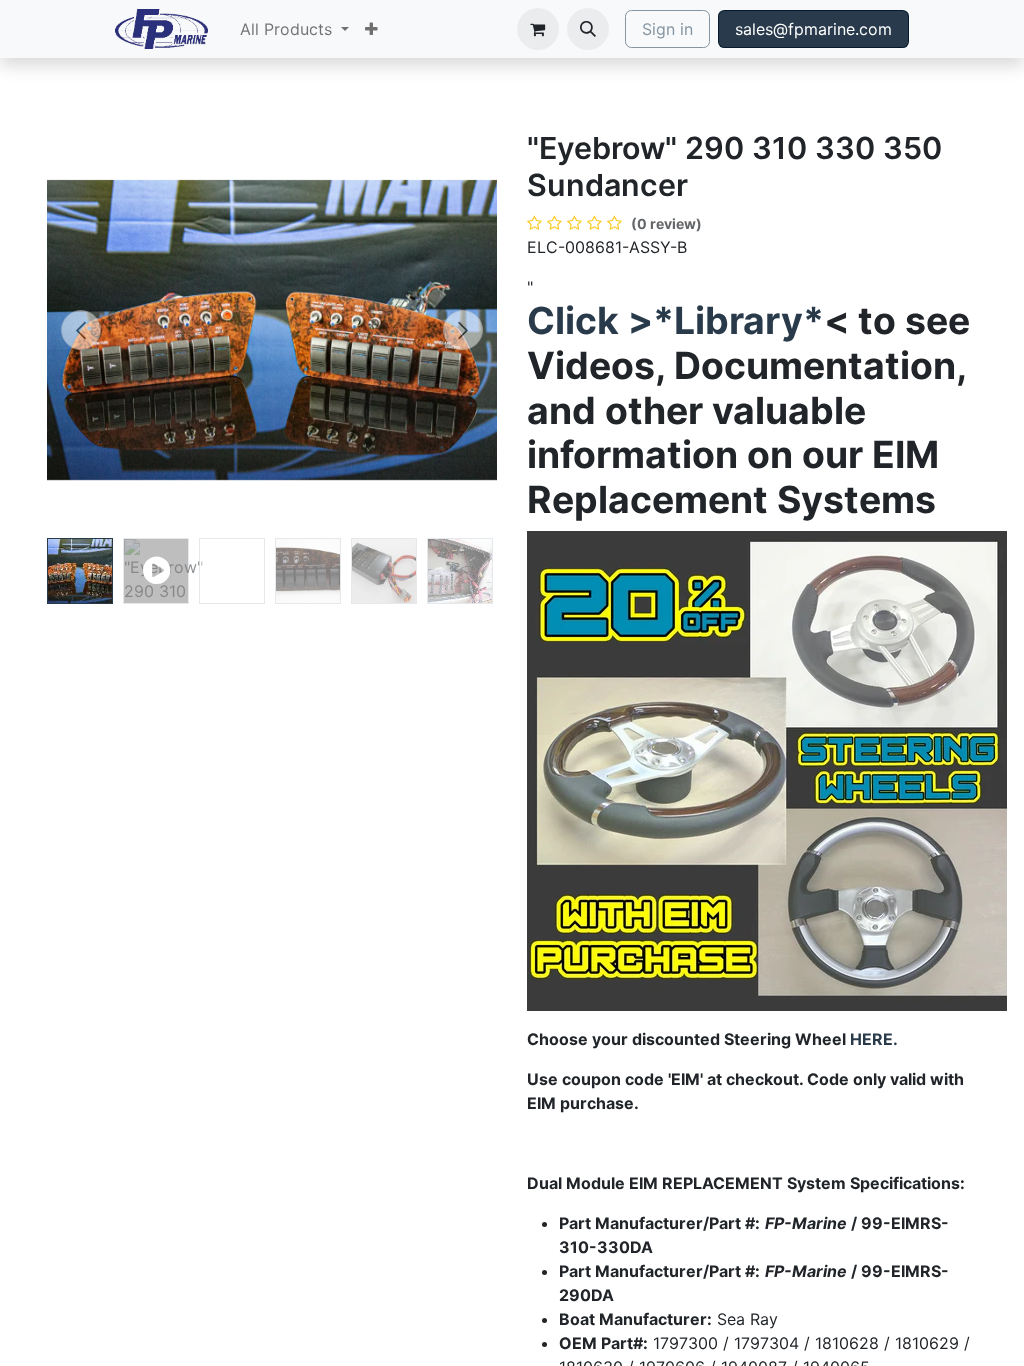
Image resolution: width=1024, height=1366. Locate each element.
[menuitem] (294, 29)
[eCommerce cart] (538, 29)
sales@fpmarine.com (813, 29)
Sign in (667, 29)
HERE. (874, 1039)
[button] (588, 29)
